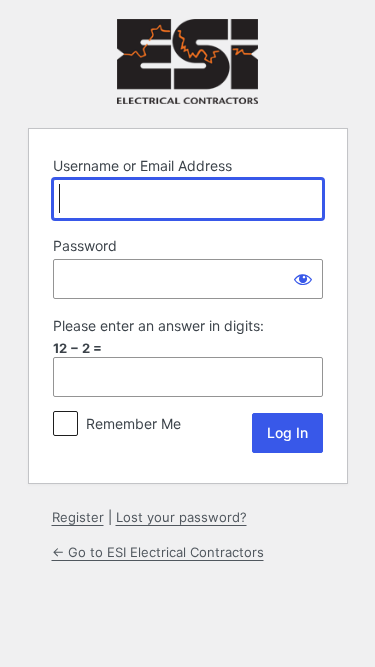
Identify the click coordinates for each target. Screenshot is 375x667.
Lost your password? (181, 517)
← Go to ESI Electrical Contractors (158, 552)
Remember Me (133, 423)
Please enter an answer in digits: (158, 325)
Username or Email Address (142, 165)
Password (85, 245)
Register (78, 517)
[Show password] (303, 279)
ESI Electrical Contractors (187, 61)
